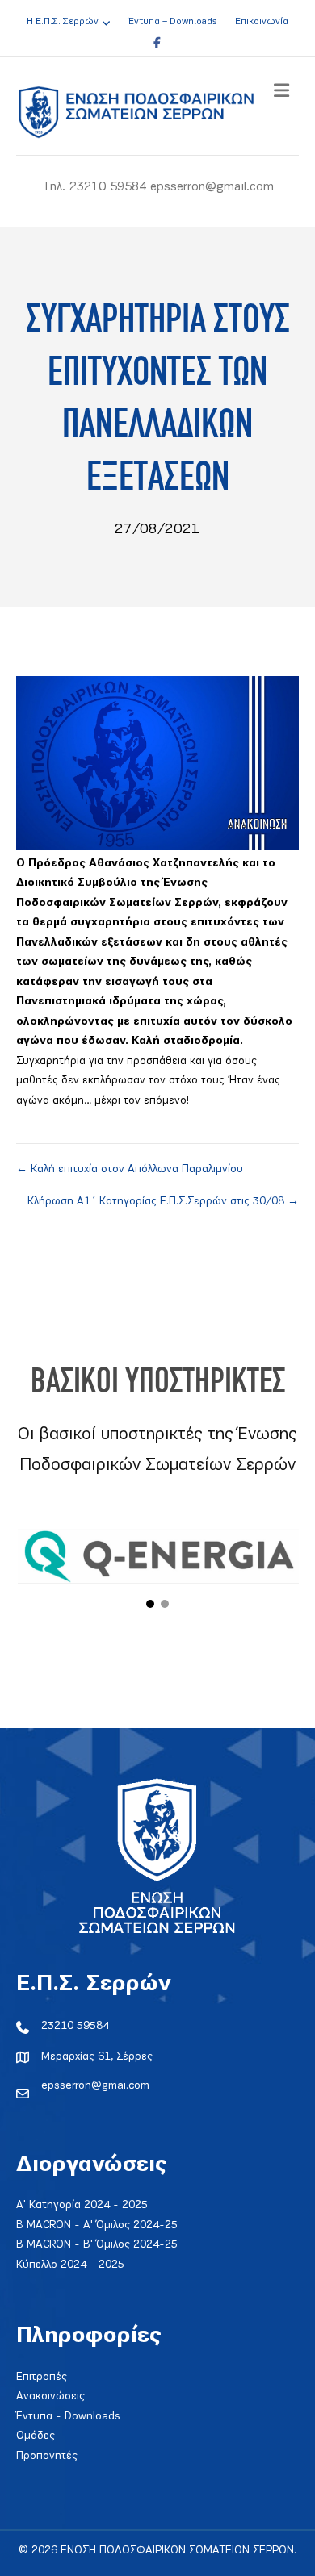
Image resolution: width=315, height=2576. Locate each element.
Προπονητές (47, 2456)
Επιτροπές (42, 2377)
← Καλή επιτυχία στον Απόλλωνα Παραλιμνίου (130, 1169)
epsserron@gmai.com (95, 2086)
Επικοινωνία (262, 22)
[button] (150, 1604)
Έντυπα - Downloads (68, 2417)
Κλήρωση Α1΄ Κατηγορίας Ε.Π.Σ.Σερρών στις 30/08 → (163, 1202)
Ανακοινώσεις (50, 2396)
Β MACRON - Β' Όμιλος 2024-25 (97, 2245)
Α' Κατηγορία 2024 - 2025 (82, 2205)
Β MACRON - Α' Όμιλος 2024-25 (97, 2225)
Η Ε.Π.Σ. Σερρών (63, 22)
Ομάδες (36, 2436)
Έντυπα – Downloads (172, 22)
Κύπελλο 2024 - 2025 (70, 2265)
